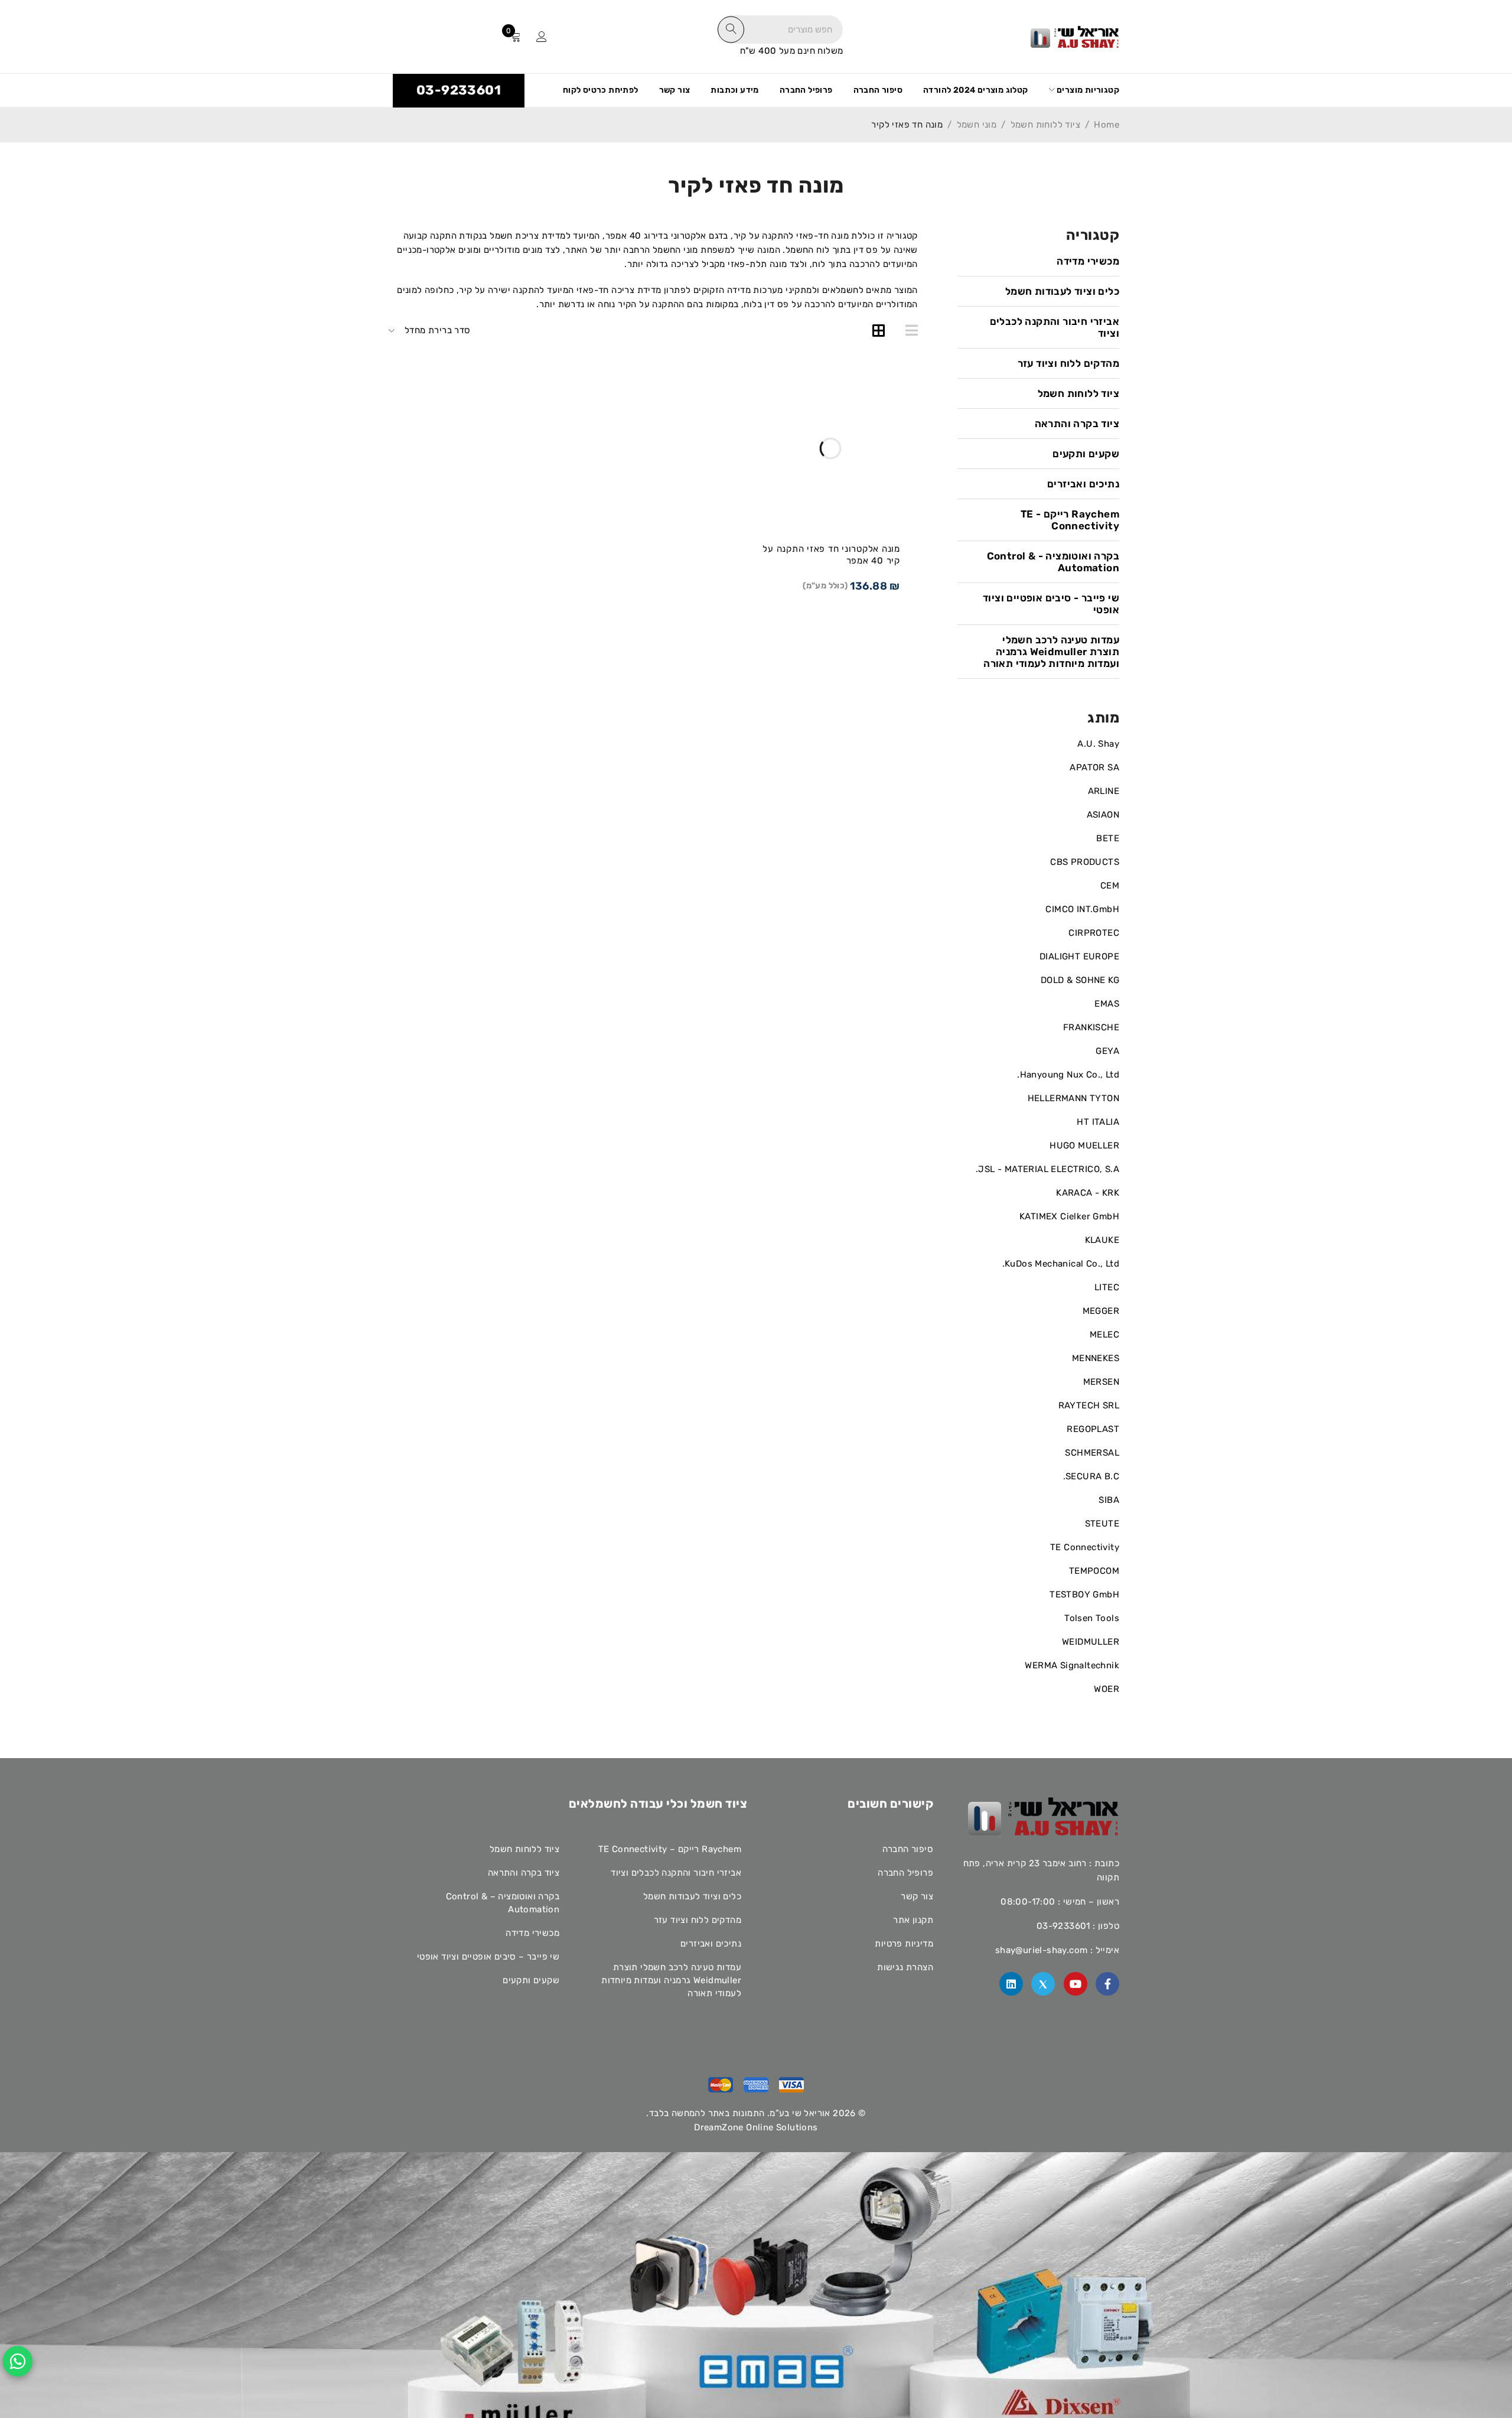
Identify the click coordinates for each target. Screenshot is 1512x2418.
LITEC (1107, 1287)
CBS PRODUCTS (1085, 862)
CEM (1110, 886)
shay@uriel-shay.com (1042, 1950)
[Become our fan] (1107, 1984)
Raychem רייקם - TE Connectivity (1070, 520)
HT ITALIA (1098, 1122)
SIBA (1109, 1500)
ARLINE (1104, 791)
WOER (1107, 1689)
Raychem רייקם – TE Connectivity (670, 1849)
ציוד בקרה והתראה (1077, 424)
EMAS (1107, 1004)
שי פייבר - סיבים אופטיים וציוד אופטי (1051, 604)
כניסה (542, 37)
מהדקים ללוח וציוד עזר (1068, 363)
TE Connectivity (1085, 1547)
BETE (1108, 838)
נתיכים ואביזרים (1083, 484)
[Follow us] (1043, 1984)
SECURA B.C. (1091, 1476)
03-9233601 (459, 90)
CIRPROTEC (1094, 933)
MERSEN (1101, 1382)
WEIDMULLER (1091, 1642)
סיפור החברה (908, 1849)
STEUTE (1102, 1524)
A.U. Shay (1098, 744)
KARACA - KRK (1088, 1193)
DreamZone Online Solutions (756, 2127)
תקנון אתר (913, 1920)
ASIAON (1103, 815)
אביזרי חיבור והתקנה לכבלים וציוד (1055, 327)
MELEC (1104, 1335)
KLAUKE (1102, 1240)
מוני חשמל (977, 125)
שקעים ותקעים (1086, 454)
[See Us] (1011, 1984)
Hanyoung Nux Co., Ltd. (1068, 1075)
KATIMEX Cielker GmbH (1069, 1216)
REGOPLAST (1093, 1429)
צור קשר (917, 1896)
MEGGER (1101, 1311)
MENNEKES (1096, 1358)
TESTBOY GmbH (1084, 1594)
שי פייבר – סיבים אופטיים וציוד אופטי (488, 1957)
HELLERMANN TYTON (1073, 1098)
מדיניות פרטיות (904, 1944)
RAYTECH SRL (1089, 1405)
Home (1107, 125)
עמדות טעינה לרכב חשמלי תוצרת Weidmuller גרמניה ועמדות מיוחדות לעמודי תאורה (1051, 652)
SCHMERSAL (1092, 1453)
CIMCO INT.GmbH (1082, 909)
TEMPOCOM (1094, 1571)
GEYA (1107, 1051)
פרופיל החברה (905, 1873)
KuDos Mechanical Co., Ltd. (1061, 1264)
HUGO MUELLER (1084, 1145)
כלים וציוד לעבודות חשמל (1062, 291)
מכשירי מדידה (1088, 261)
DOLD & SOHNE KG (1080, 980)
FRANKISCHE (1091, 1027)
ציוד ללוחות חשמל (1045, 125)
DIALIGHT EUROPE (1079, 956)
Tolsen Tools (1092, 1618)
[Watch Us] (1076, 1984)
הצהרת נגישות (905, 1967)
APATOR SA (1094, 767)
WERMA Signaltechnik (1072, 1665)
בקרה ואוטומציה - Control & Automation (1053, 562)
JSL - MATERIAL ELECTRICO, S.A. (1047, 1169)
